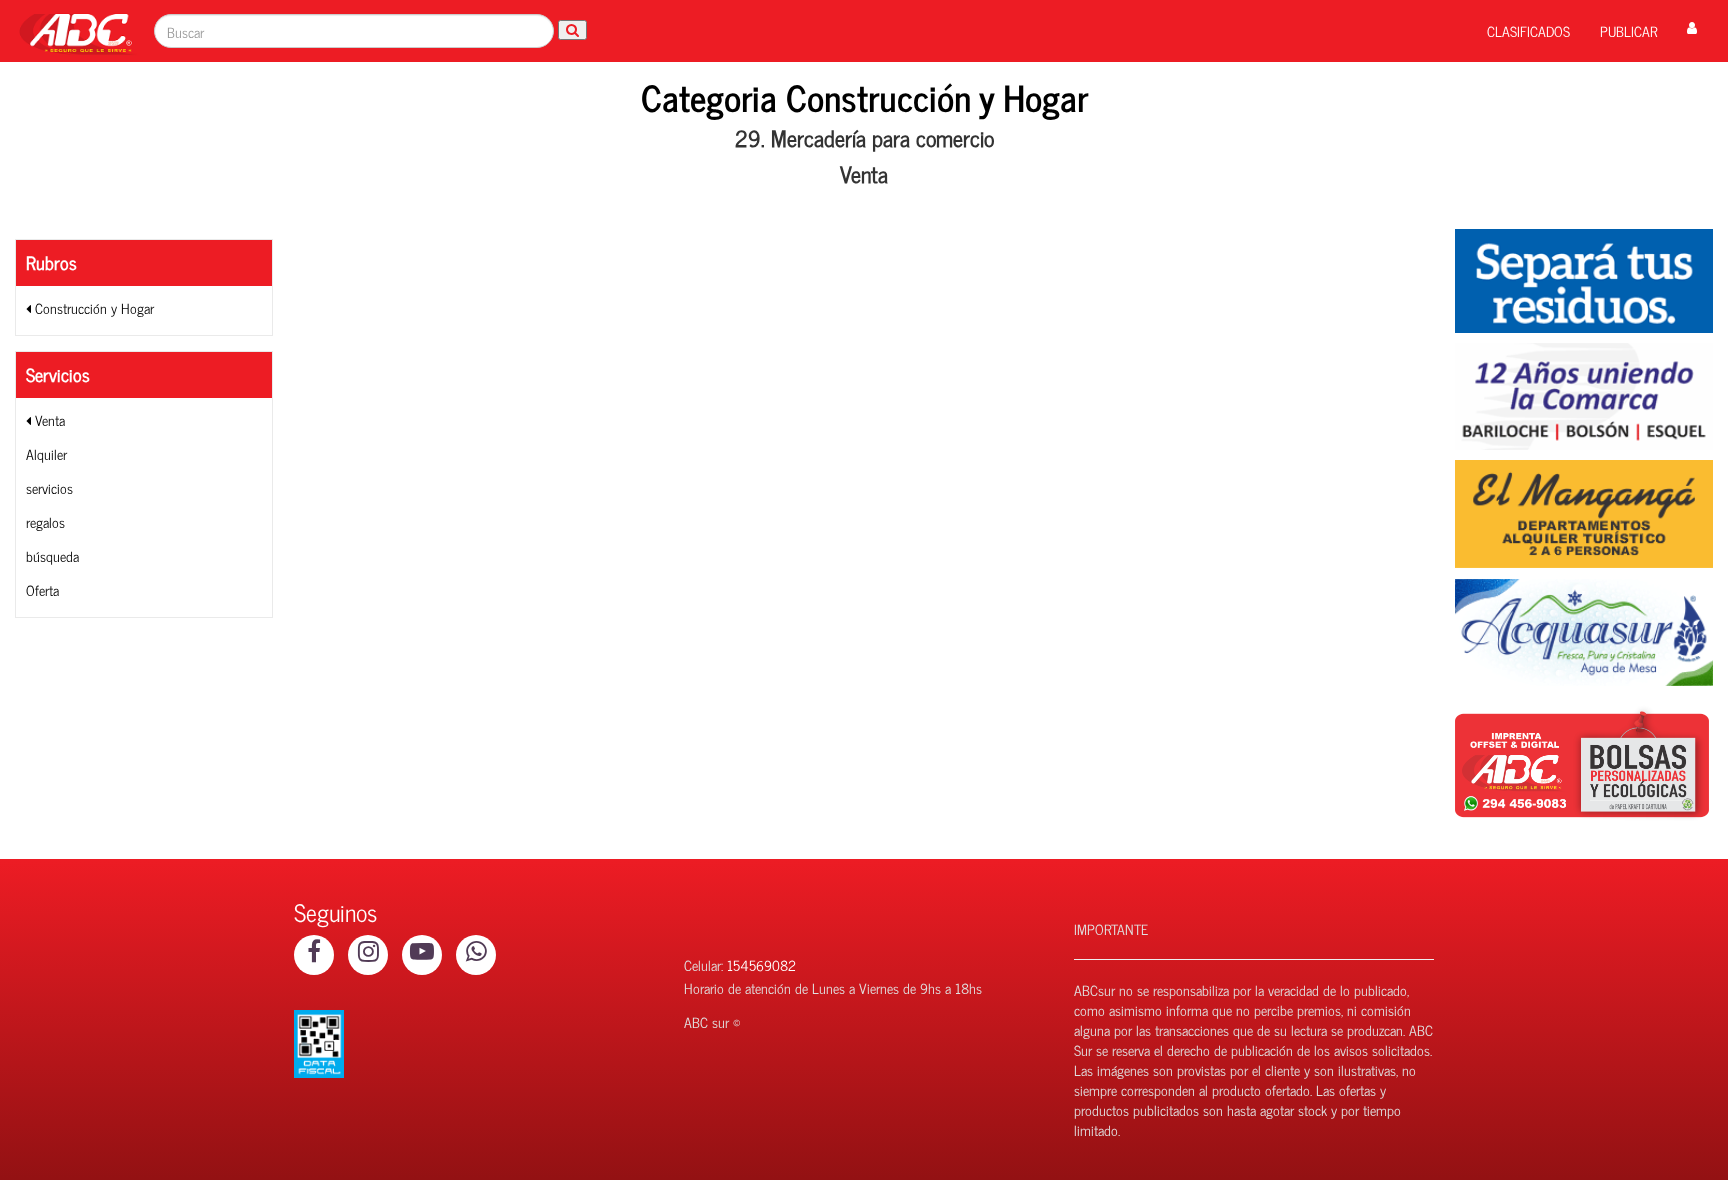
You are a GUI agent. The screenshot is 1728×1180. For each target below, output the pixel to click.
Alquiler (46, 453)
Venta (48, 419)
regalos (45, 521)
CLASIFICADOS (1528, 30)
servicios (49, 487)
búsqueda (52, 555)
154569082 (761, 964)
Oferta (42, 589)
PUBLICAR (1628, 30)
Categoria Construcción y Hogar (864, 96)
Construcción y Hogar (92, 307)
